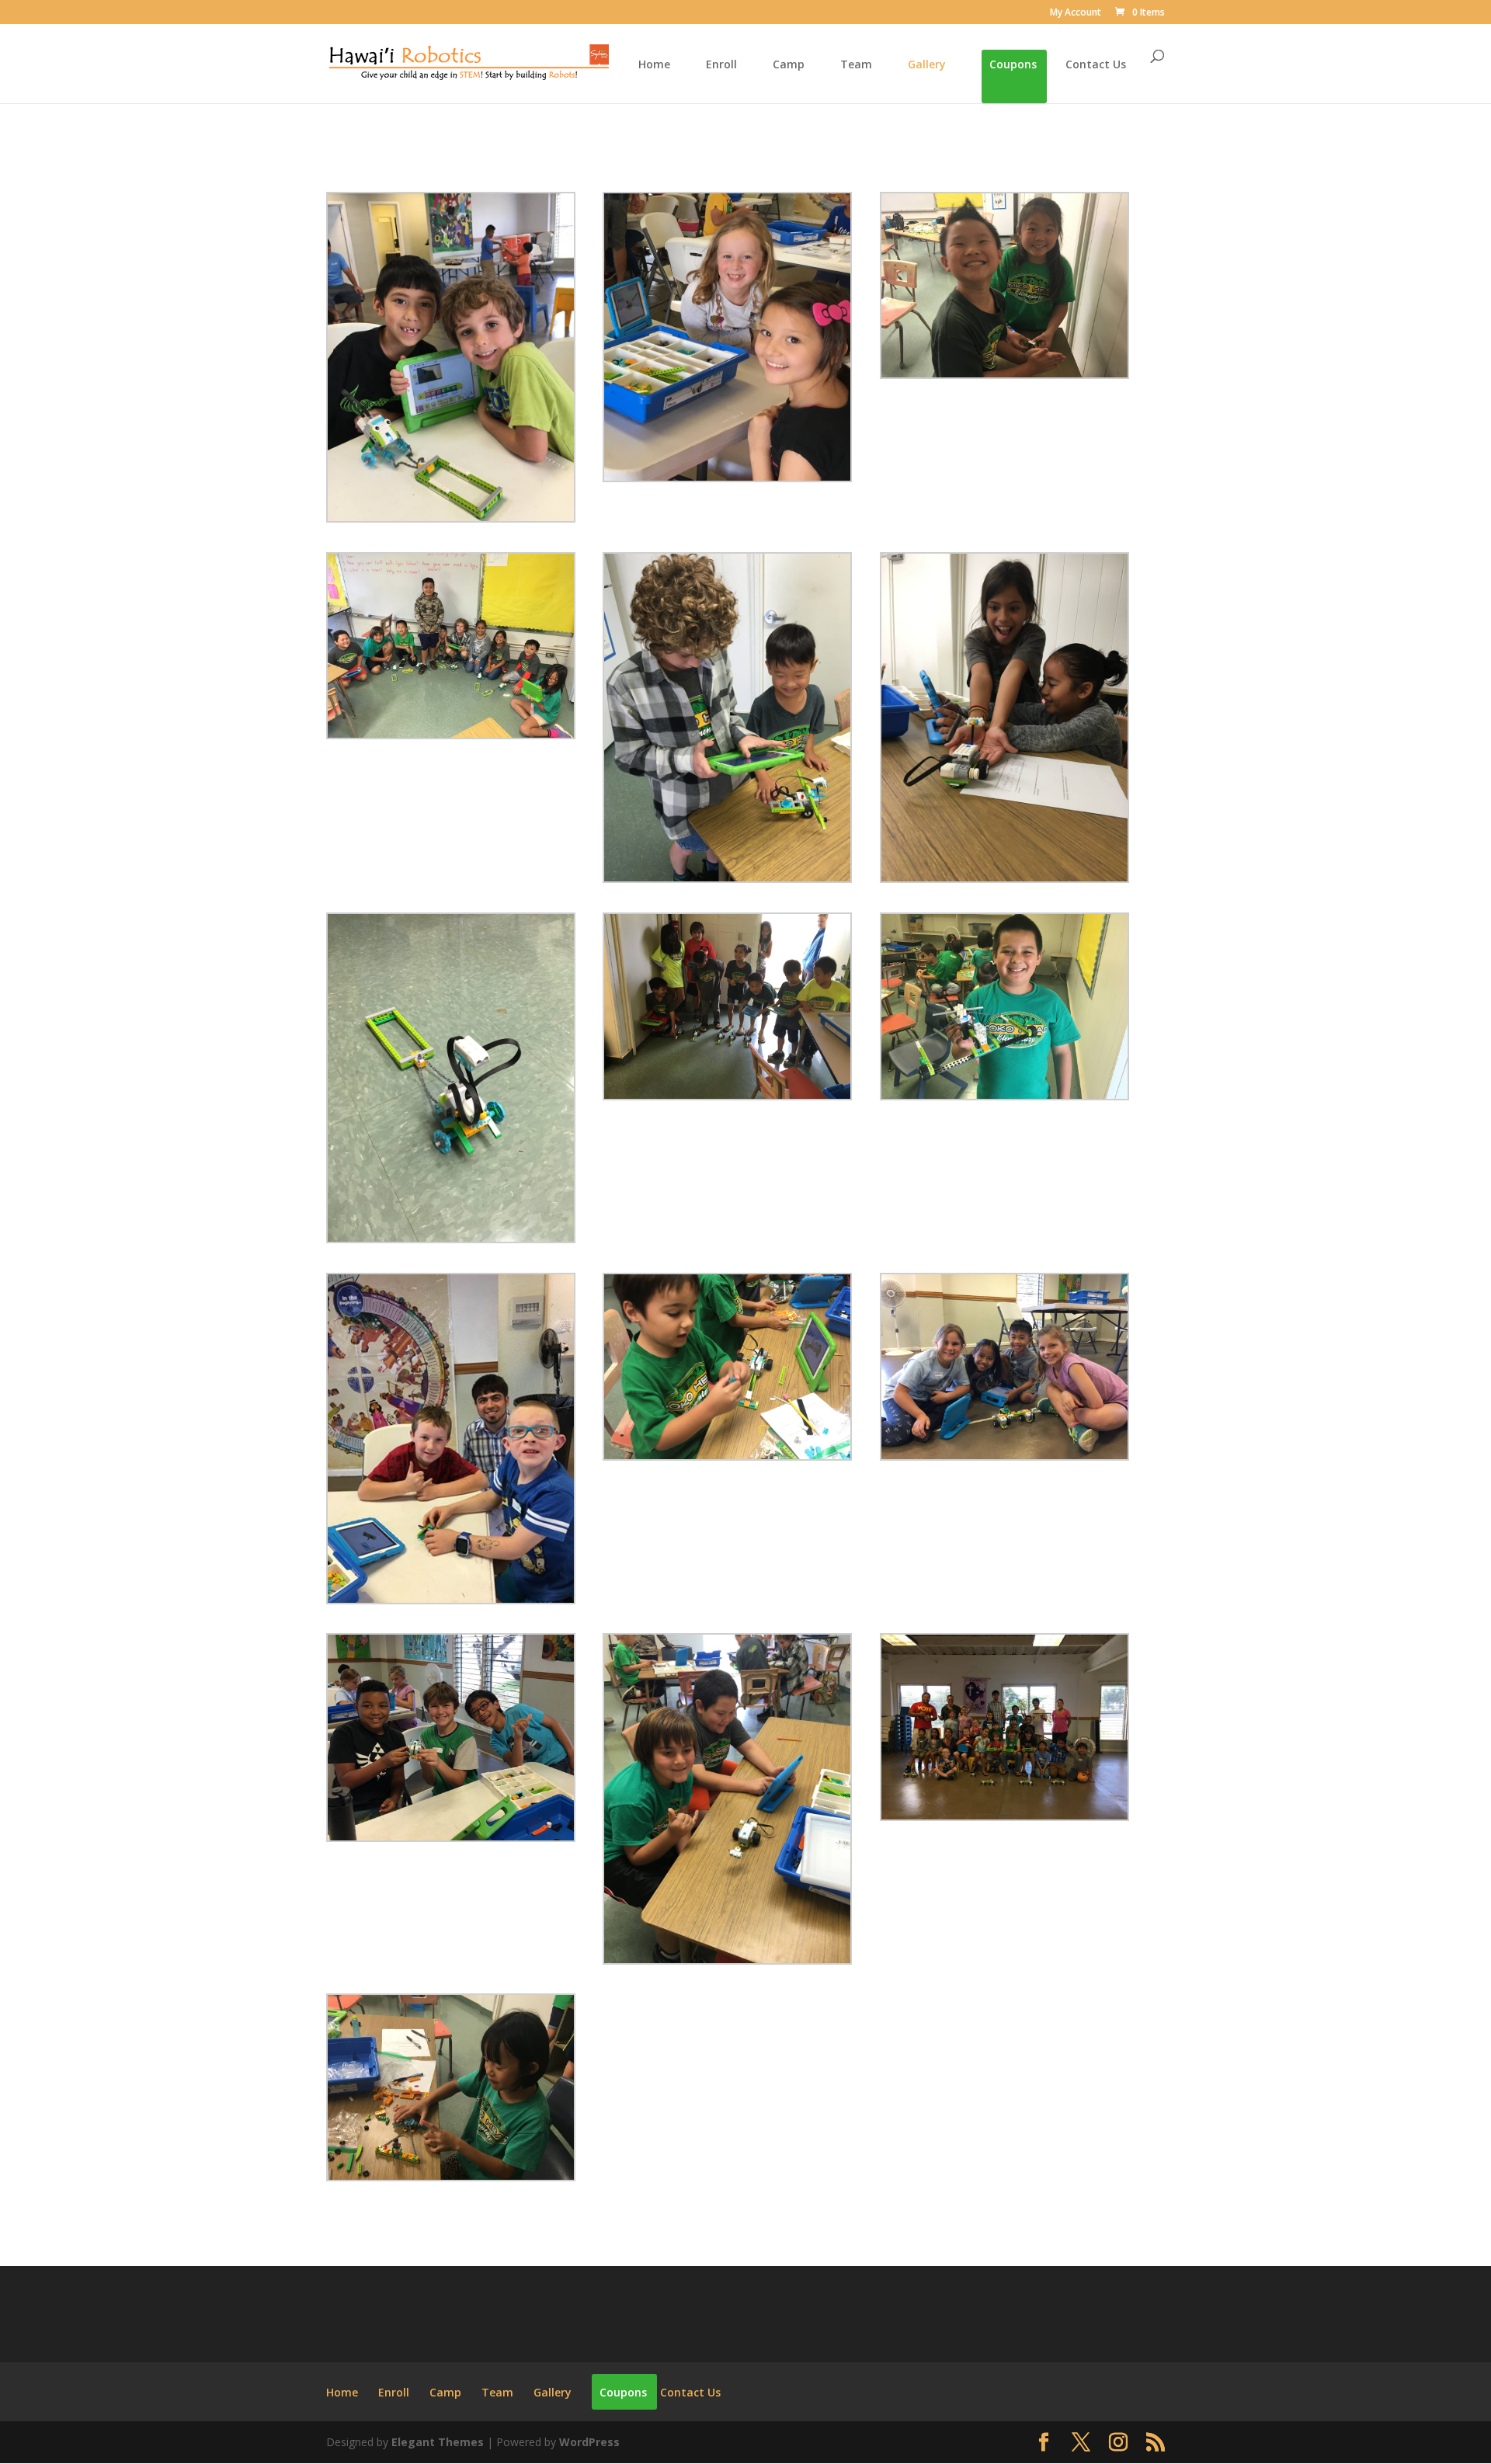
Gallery (927, 65)
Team (856, 65)
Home (654, 65)
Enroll (721, 65)
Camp (789, 65)
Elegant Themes (438, 2442)
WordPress (589, 2442)
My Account (1076, 13)
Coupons (1013, 65)
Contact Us (1096, 65)
